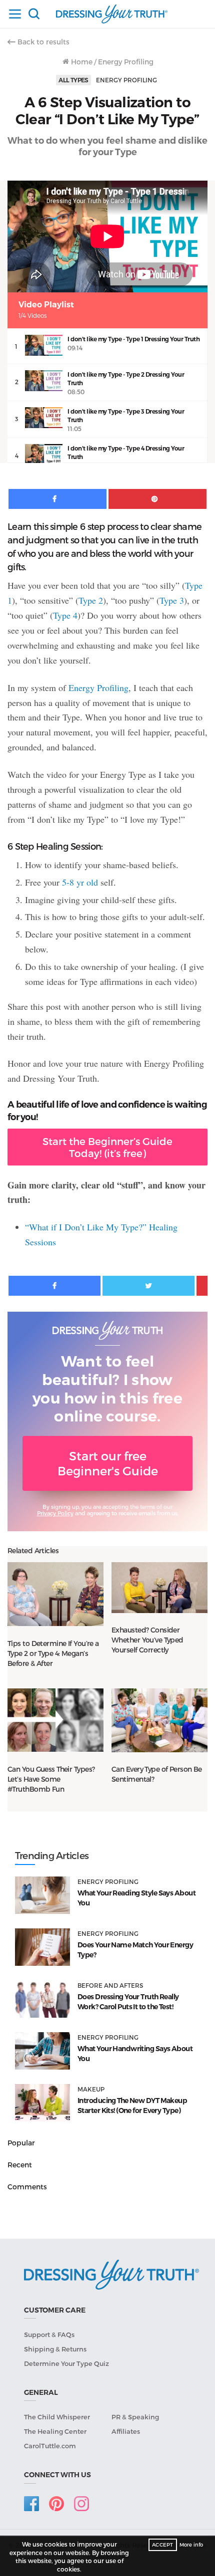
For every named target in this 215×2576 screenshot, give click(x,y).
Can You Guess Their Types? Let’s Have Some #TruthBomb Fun (51, 1779)
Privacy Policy (55, 1513)
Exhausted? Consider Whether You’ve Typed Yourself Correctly (147, 1640)
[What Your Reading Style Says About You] (42, 1895)
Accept (163, 2545)
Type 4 (65, 615)
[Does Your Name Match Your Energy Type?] (42, 1947)
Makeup (91, 2089)
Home (81, 62)
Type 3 (172, 600)
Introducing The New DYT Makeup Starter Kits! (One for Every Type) (132, 2106)
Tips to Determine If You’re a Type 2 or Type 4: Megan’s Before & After (53, 1653)
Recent (20, 2165)
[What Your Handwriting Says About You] (42, 2051)
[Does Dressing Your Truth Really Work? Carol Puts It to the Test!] (42, 1999)
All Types (73, 80)
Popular (21, 2143)
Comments (27, 2187)
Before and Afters (110, 1985)
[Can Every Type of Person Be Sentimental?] (159, 1720)
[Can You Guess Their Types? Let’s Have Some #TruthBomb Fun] (55, 1720)
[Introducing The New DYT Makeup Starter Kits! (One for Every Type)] (42, 2103)
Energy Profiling (126, 62)
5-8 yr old (80, 882)
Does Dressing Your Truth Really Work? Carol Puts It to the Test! (128, 2002)
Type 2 (91, 600)
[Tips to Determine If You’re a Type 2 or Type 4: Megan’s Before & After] (55, 1594)
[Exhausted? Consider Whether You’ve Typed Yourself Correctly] (159, 1587)
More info (191, 2545)
